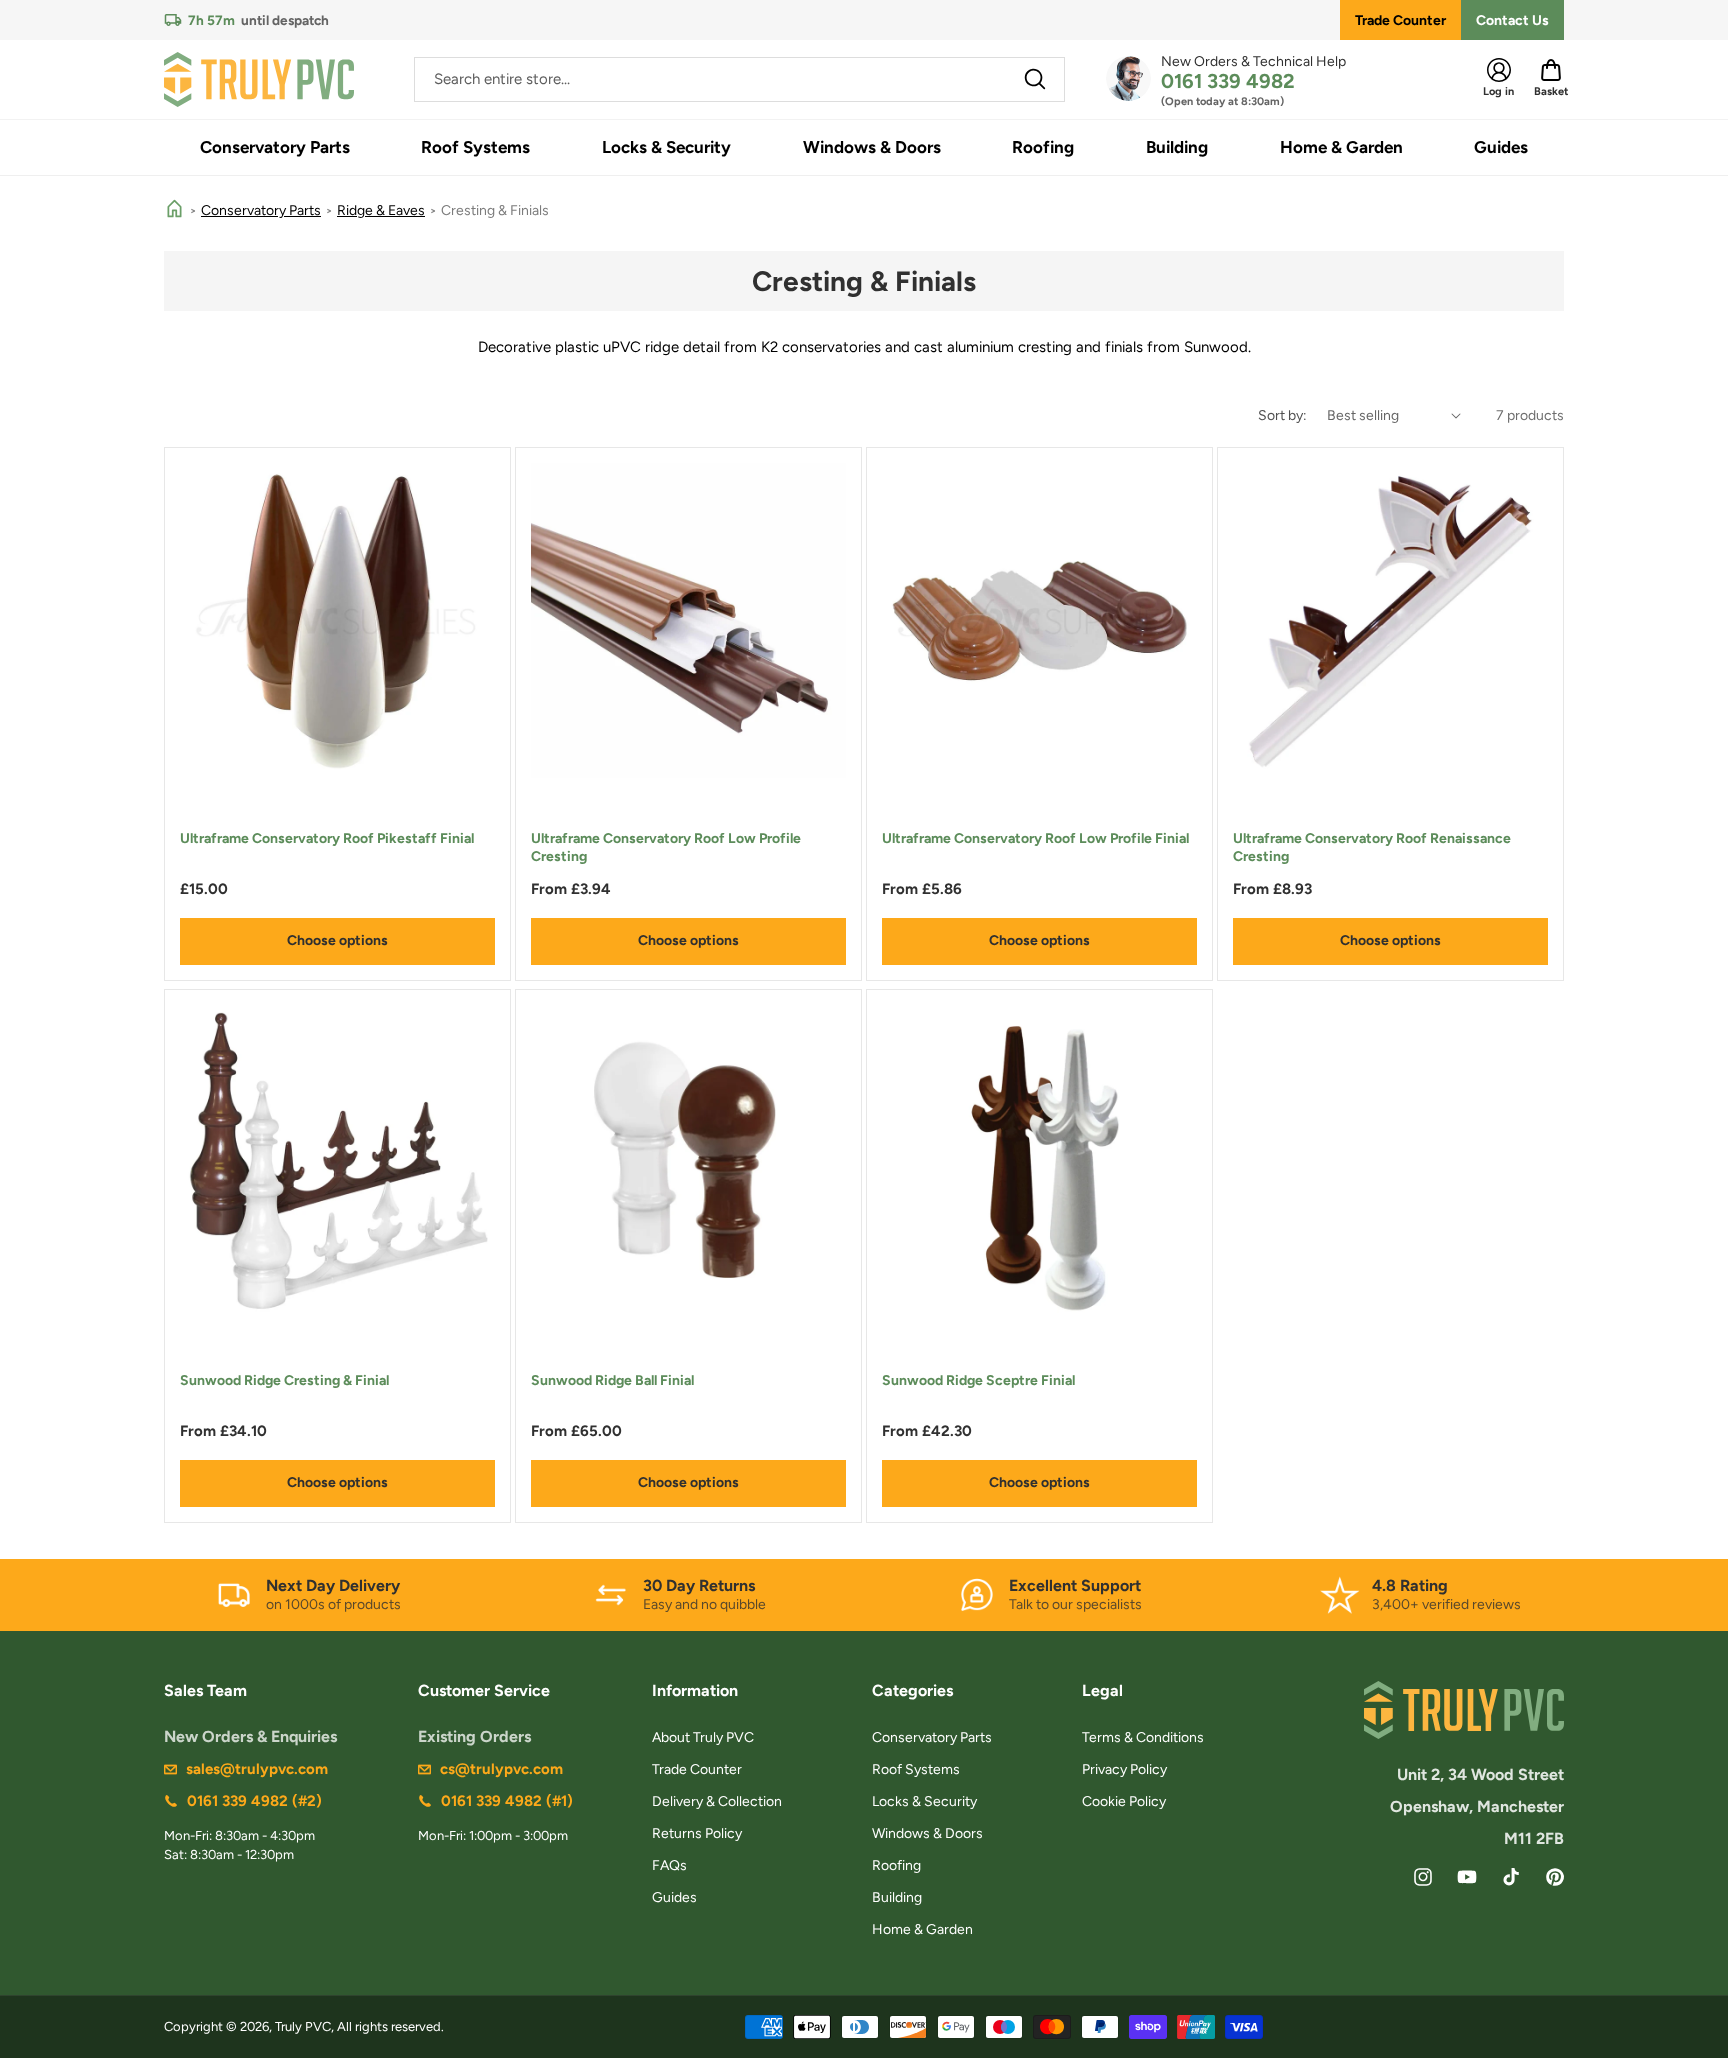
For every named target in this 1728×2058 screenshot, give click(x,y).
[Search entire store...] (1035, 79)
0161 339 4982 (1228, 81)
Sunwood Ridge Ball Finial (612, 1380)
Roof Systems (916, 1769)
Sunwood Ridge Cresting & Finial (284, 1380)
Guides (674, 1897)
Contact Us (1512, 20)
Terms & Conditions (1143, 1737)
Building (897, 1897)
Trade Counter (1400, 20)
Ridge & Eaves (381, 210)
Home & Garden (922, 1929)
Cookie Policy (1124, 1801)
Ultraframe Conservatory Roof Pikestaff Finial (327, 838)
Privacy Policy (1124, 1769)
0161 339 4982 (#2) (254, 1801)
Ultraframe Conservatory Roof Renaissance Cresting (1372, 847)
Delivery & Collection (717, 1801)
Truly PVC (303, 2026)
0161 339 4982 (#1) (507, 1801)
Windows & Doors (927, 1833)
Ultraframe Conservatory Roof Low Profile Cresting (666, 847)
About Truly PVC (703, 1737)
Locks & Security (924, 1801)
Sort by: (1282, 415)
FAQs (669, 1865)
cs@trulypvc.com (501, 1769)
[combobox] (739, 79)
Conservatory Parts (261, 210)
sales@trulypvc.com (257, 1769)
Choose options (337, 940)
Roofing (896, 1865)
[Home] (174, 210)
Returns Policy (697, 1833)
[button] (275, 147)
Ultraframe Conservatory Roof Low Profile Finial (1035, 838)
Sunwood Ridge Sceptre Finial (978, 1380)
